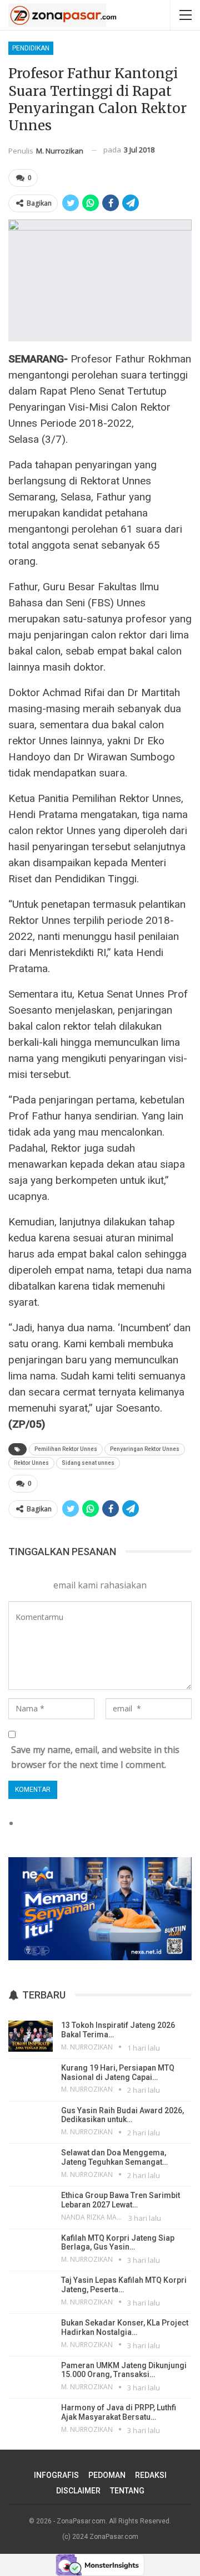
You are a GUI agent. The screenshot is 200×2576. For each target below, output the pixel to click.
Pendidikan (31, 48)
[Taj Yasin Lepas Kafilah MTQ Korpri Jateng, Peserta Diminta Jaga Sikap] (31, 2291)
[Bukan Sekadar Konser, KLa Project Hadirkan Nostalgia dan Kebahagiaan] (31, 2334)
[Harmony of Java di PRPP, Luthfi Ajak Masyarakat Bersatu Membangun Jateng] (31, 2419)
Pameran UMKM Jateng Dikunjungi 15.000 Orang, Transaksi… (124, 2370)
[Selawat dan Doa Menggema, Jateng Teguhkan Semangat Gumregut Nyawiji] (31, 2164)
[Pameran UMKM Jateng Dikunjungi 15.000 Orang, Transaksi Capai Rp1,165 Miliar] (31, 2376)
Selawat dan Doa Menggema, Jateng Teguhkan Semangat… (114, 2157)
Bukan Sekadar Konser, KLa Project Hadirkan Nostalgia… (125, 2327)
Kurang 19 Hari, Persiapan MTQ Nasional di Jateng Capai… (118, 2072)
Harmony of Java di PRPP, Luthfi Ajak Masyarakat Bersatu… (119, 2412)
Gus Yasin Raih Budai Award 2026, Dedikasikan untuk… (122, 2115)
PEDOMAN (107, 2475)
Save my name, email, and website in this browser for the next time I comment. (95, 1757)
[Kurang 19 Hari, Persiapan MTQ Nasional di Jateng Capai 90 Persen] (31, 2079)
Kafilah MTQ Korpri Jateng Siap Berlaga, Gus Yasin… (118, 2243)
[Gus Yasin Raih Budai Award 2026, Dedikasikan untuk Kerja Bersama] (31, 2122)
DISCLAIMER (78, 2491)
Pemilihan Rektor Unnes (66, 1449)
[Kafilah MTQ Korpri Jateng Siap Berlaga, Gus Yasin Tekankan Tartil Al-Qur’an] (31, 2249)
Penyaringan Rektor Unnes (145, 1449)
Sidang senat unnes (88, 1463)
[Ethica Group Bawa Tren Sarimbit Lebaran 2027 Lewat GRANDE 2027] (31, 2206)
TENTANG (127, 2491)
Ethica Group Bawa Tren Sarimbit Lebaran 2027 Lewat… (121, 2200)
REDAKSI (151, 2475)
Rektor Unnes (31, 1463)
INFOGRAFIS (56, 2475)
